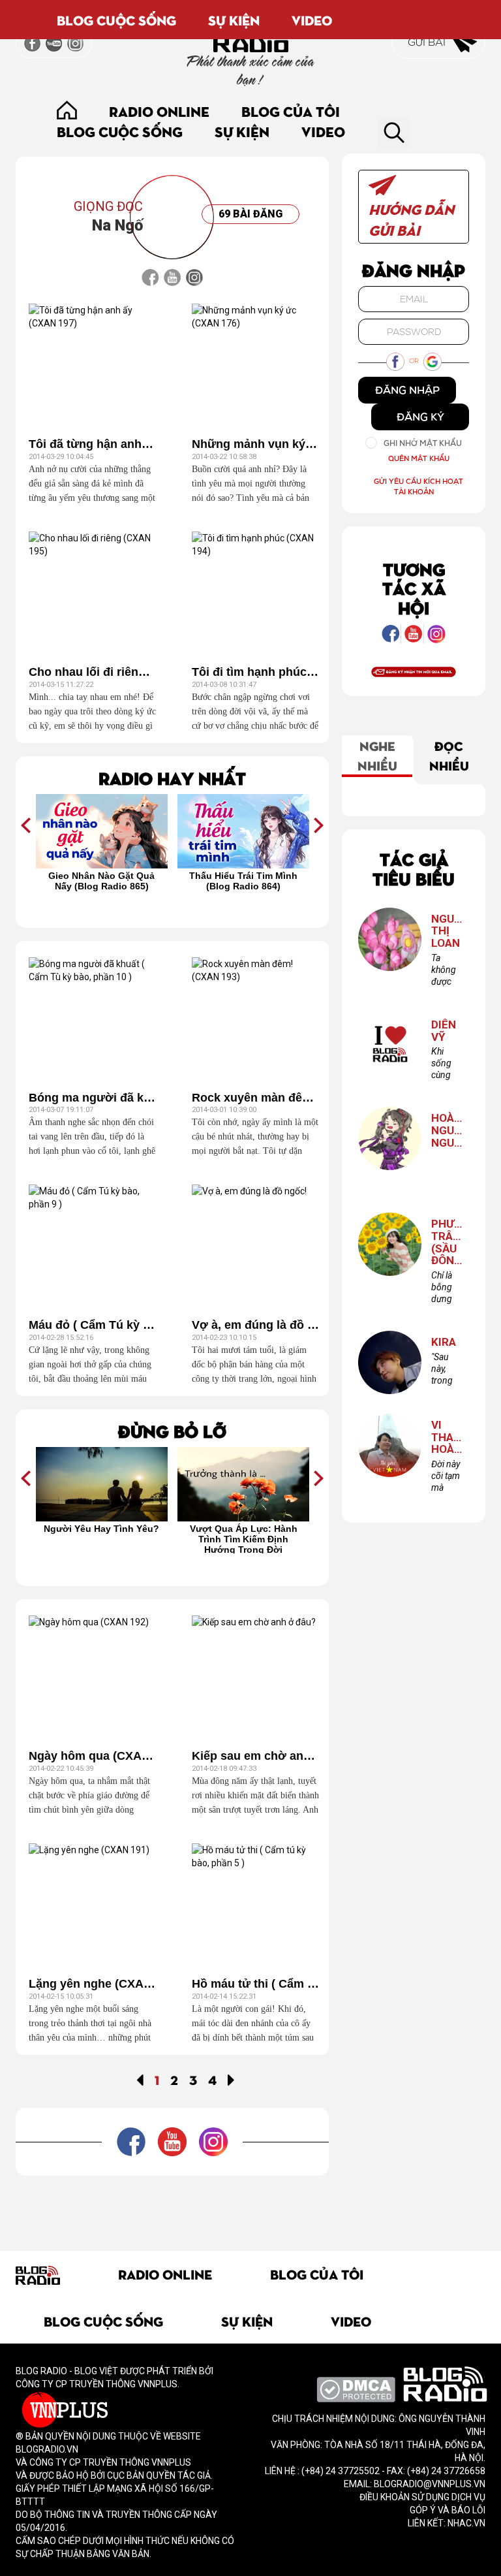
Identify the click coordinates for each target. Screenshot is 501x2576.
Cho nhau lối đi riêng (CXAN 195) (92, 672)
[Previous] (140, 2079)
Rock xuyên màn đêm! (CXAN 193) (255, 1098)
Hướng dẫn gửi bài (411, 219)
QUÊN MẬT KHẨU (419, 458)
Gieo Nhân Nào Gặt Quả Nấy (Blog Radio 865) (101, 881)
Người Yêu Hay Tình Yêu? (101, 1529)
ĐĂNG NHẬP (407, 390)
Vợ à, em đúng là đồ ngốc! (255, 1325)
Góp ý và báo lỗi (448, 2510)
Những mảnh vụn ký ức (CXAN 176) (255, 444)
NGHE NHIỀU (377, 755)
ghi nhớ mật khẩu (423, 443)
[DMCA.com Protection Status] (356, 2389)
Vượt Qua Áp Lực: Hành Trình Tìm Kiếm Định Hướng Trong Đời (244, 1538)
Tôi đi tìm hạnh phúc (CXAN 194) (255, 672)
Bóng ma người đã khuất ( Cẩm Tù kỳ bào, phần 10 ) (92, 1098)
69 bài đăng (250, 214)
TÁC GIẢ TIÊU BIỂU (414, 868)
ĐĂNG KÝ (420, 417)
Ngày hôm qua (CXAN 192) (92, 1756)
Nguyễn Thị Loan (447, 931)
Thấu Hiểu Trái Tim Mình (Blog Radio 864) (243, 881)
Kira (444, 1342)
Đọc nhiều (449, 755)
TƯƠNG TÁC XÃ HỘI (414, 588)
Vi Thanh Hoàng (447, 1437)
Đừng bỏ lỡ (172, 1430)
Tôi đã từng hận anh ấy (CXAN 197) (92, 444)
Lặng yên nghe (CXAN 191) (92, 1984)
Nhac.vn (465, 2523)
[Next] (231, 2079)
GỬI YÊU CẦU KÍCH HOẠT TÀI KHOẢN (418, 486)
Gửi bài (428, 42)
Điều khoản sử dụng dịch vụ (422, 2497)
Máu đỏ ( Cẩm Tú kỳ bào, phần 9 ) (92, 1325)
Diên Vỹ (444, 1031)
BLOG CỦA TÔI (291, 111)
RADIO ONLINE (159, 111)
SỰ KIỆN (234, 20)
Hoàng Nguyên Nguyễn (447, 1130)
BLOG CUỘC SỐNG (116, 20)
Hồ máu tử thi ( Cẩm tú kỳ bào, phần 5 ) (255, 1984)
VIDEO (312, 20)
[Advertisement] (253, 2205)
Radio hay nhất (172, 777)
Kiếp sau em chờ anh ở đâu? (255, 1756)
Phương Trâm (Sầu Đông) (447, 1242)
